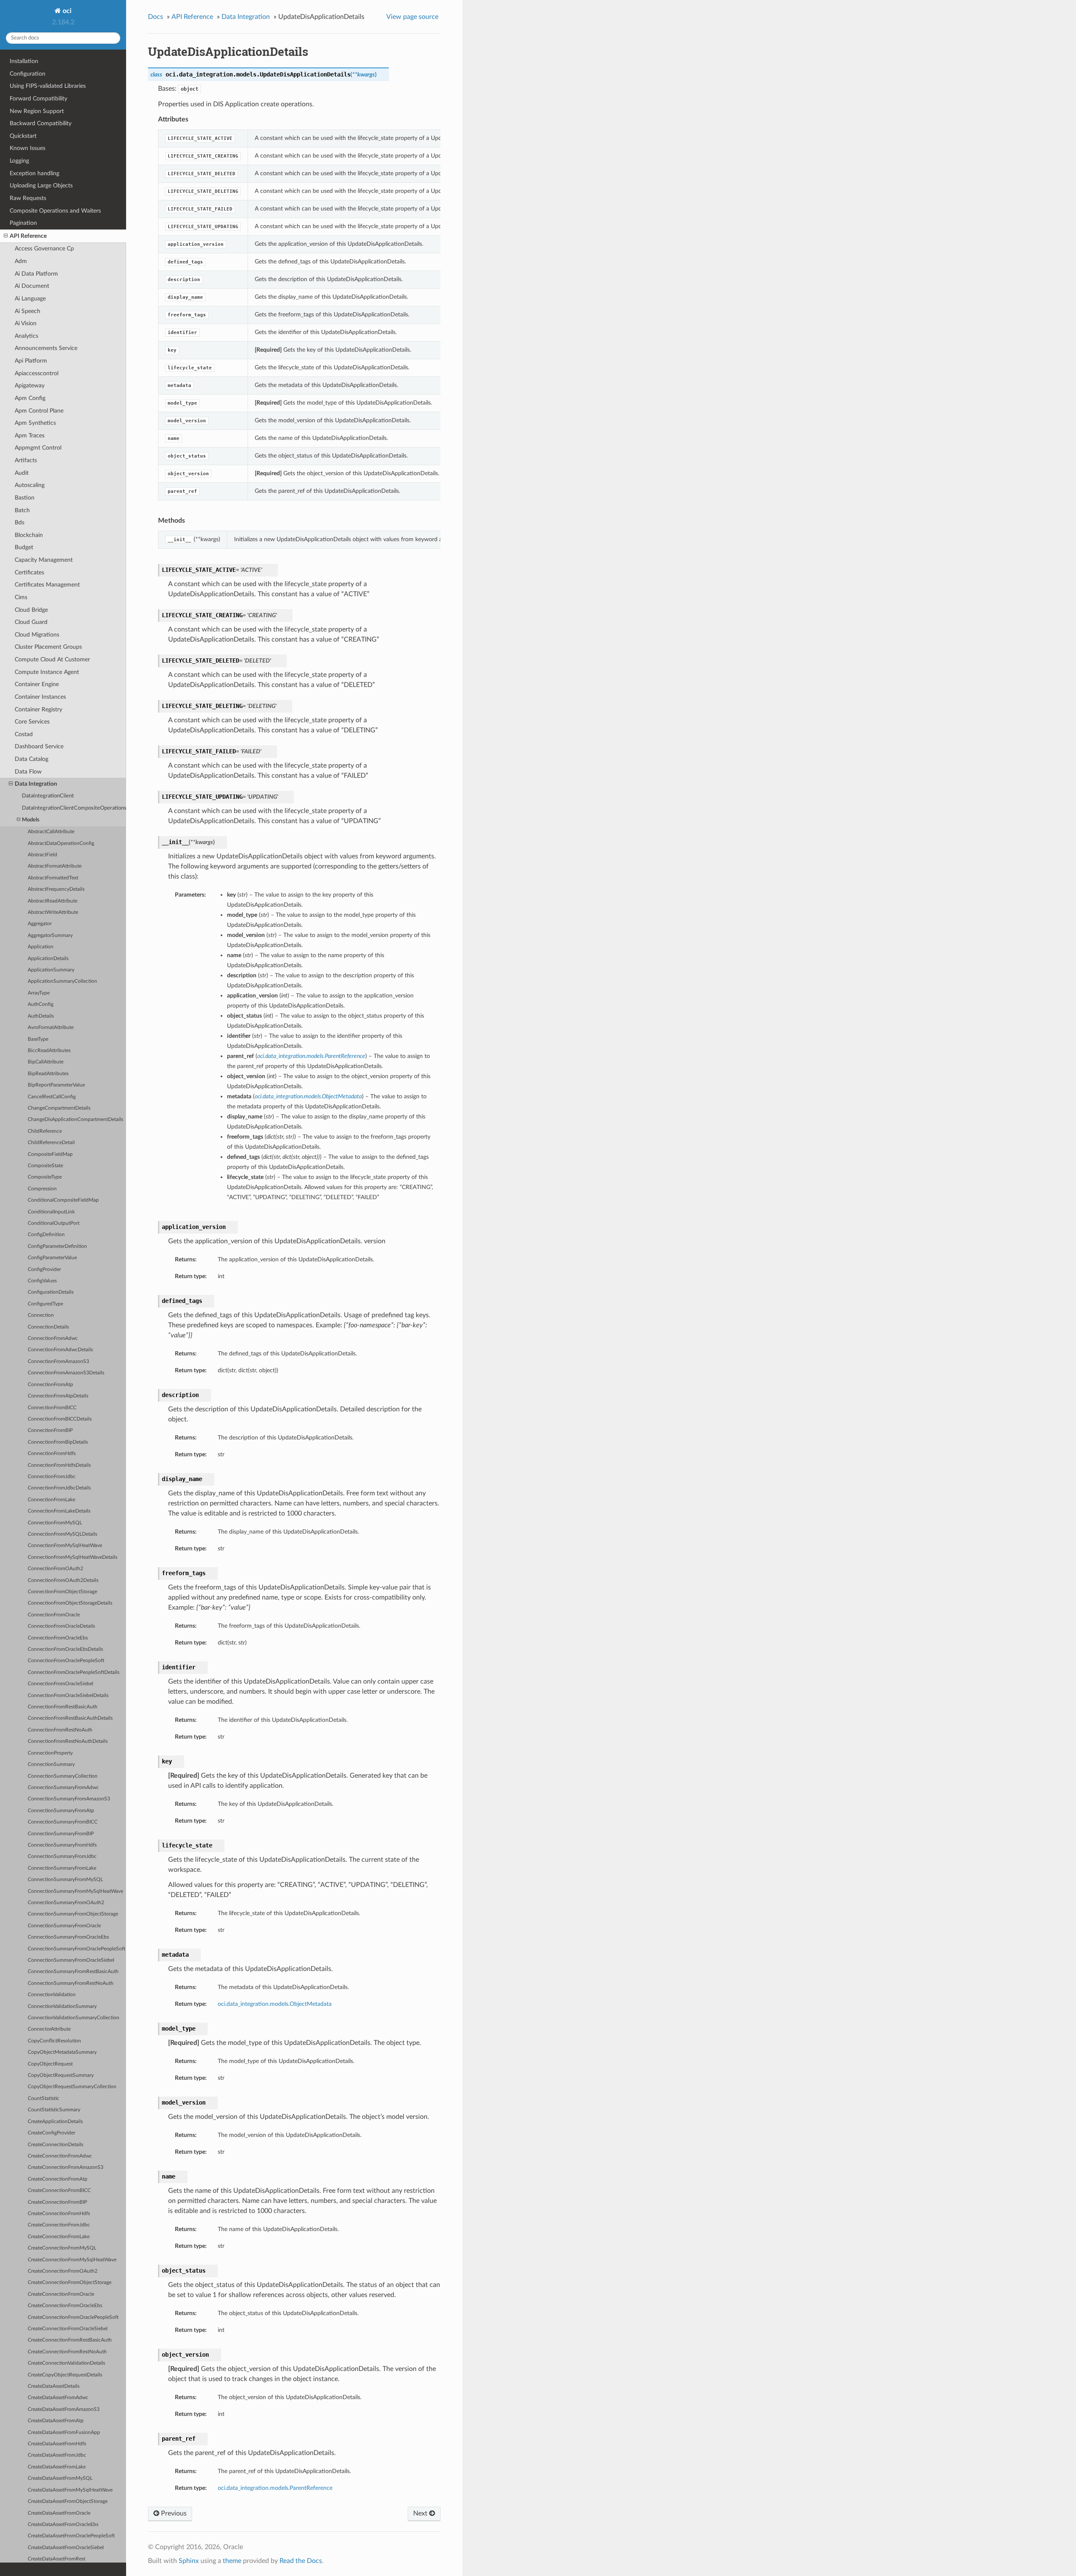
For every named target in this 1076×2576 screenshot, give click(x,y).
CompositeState (45, 1166)
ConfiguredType (45, 1304)
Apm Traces (30, 435)
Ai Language (30, 299)
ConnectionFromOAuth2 (55, 1569)
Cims (21, 597)
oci (66, 11)
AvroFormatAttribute (51, 1028)
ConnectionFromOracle (54, 1615)
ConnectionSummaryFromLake (62, 1868)
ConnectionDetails (48, 1327)
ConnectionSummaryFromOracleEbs (68, 1937)
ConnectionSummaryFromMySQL (65, 1880)
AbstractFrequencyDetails (56, 889)
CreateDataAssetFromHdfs (57, 2444)
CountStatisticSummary (54, 2110)
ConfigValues (42, 1281)
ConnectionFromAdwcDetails (60, 1350)
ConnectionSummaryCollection (63, 1776)
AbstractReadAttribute (53, 901)
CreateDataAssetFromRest (57, 2559)
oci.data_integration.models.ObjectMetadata (275, 2004)
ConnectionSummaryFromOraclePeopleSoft (76, 1949)
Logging (19, 161)
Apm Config (30, 398)
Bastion (25, 498)
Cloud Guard (31, 622)
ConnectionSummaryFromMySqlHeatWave (75, 1891)
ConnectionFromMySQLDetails (62, 1534)
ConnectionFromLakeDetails (59, 1511)
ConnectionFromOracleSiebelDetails (68, 1696)
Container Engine (37, 684)
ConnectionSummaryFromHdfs (62, 1845)
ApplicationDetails (48, 959)
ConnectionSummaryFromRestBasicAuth (73, 1972)
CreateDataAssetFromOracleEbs (63, 2525)
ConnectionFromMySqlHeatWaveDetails (73, 1557)
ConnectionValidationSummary (62, 2006)
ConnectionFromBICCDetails (60, 1419)
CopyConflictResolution (54, 2041)
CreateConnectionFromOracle (61, 2294)
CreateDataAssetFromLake (57, 2467)
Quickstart (23, 136)
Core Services (32, 722)
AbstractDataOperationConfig (61, 843)
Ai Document (32, 286)
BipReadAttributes (48, 1074)
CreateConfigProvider (51, 2133)
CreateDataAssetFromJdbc (57, 2455)
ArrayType (39, 993)
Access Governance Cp (44, 249)
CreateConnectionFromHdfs (59, 2214)
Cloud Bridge (31, 610)
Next (421, 2513)
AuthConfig (41, 1004)
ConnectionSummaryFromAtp (61, 1811)
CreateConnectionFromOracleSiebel (68, 2329)
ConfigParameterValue (52, 1258)
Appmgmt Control (38, 448)
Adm (21, 261)
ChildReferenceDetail (51, 1143)
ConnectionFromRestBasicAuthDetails (70, 1718)
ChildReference (45, 1131)
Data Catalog (32, 759)
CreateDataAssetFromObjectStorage (68, 2501)
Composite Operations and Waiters (55, 211)
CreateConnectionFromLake (59, 2237)
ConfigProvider (44, 1270)
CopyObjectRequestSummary (61, 2075)
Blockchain (29, 535)
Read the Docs (301, 2561)
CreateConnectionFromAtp (58, 2179)
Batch (22, 510)
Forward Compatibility (38, 99)
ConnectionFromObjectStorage (62, 1592)
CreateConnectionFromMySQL (62, 2248)
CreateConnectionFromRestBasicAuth (70, 2340)
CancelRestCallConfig (52, 1097)
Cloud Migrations (37, 635)
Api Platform (31, 361)
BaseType (38, 1039)
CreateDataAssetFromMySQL (60, 2478)
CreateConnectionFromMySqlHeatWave (72, 2260)
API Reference (28, 236)
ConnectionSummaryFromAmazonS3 (69, 1799)
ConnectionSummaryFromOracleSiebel (71, 1960)
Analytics (26, 336)
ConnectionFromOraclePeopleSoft (66, 1661)
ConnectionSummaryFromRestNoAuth (71, 1983)
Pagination (23, 223)
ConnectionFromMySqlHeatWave (65, 1546)
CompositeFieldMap (50, 1154)
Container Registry (38, 709)
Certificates (29, 572)
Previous (173, 2513)
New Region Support (37, 111)
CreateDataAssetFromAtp (56, 2421)
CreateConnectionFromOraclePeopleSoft (73, 2317)
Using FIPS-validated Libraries (48, 86)
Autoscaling (30, 485)
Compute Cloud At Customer (52, 659)
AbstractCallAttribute (51, 832)
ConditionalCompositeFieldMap (63, 1200)
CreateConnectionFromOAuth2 (63, 2271)
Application (41, 947)
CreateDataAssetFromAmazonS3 (64, 2409)
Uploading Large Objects (41, 186)
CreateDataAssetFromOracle (59, 2513)
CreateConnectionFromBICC (59, 2191)
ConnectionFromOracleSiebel (61, 1684)
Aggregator (40, 924)
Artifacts (26, 460)
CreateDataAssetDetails (54, 2386)
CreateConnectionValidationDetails (66, 2363)
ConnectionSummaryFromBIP (61, 1834)
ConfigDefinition (46, 1235)
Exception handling (34, 173)
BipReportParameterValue (56, 1085)
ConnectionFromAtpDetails (58, 1396)
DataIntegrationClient (48, 796)
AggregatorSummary (50, 935)
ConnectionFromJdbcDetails (59, 1488)
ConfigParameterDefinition (57, 1246)
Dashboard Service (39, 746)
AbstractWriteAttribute (53, 912)
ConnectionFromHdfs (52, 1454)
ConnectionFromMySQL (55, 1523)
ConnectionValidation (52, 1995)
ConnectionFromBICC (52, 1408)
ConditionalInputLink (51, 1212)
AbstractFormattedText (53, 878)
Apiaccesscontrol (37, 373)
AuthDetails (41, 1016)
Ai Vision (26, 323)
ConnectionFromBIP (50, 1430)
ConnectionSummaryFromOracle (64, 1926)
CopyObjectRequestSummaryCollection (72, 2087)
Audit (22, 473)
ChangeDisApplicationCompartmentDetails (75, 1120)
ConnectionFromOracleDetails (61, 1626)
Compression (42, 1189)
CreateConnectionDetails (55, 2145)
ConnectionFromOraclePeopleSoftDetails (74, 1672)
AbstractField (42, 855)
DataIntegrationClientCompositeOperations (74, 808)
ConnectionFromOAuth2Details (63, 1580)
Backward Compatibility (41, 123)
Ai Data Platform (36, 274)
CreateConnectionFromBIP (57, 2202)
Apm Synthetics (35, 423)
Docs (156, 17)
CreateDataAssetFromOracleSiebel (66, 2548)
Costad (24, 734)
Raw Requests (28, 198)
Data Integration (36, 784)
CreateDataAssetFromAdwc (58, 2398)
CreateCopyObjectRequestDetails (65, 2375)
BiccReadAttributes (49, 1051)
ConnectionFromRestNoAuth (60, 1730)
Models (31, 820)
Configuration (28, 74)
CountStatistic (44, 2098)
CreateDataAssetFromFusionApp (64, 2433)
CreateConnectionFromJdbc (59, 2225)
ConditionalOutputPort (54, 1223)
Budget (24, 547)
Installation (24, 61)
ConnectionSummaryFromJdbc (62, 1856)
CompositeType (45, 1177)
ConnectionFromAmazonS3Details (66, 1373)
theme (232, 2561)
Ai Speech (28, 311)
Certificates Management (47, 585)
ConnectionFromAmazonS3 (58, 1362)
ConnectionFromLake (51, 1500)
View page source (412, 17)
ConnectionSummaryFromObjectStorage (73, 1914)
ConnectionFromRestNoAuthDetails (68, 1741)
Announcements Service (46, 348)
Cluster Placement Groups (48, 647)
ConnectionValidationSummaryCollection (74, 2018)
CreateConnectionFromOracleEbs (65, 2306)
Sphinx (189, 2561)
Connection (41, 1315)
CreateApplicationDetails (55, 2122)
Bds (20, 522)
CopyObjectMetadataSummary (62, 2052)
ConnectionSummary (51, 1764)
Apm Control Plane (39, 411)
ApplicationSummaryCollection (62, 981)
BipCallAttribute (46, 1062)
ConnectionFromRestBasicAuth (63, 1707)
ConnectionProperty (50, 1753)
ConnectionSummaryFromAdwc (63, 1788)
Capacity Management (44, 560)
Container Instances (40, 697)
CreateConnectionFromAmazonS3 (66, 2167)
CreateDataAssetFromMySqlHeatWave (70, 2490)
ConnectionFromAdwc (53, 1338)
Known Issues (28, 148)
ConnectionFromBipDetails (58, 1442)
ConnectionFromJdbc (52, 1477)
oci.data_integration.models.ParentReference (275, 2488)
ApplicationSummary (51, 970)
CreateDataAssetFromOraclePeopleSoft (71, 2536)
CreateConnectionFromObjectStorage (70, 2283)
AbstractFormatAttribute (55, 866)
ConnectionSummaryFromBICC (63, 1822)
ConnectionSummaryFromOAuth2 (66, 1903)
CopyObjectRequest (50, 2064)
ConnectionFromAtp (50, 1385)
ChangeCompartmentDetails (59, 1108)
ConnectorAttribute (49, 2029)
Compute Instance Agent (47, 672)
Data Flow (28, 772)
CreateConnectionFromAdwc (60, 2156)
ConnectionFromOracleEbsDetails (65, 1649)
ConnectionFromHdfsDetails (59, 1465)
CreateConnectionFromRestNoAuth (67, 2352)
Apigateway (30, 385)
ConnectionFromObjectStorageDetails (70, 1603)
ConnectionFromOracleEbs (58, 1638)
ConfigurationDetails (51, 1292)
